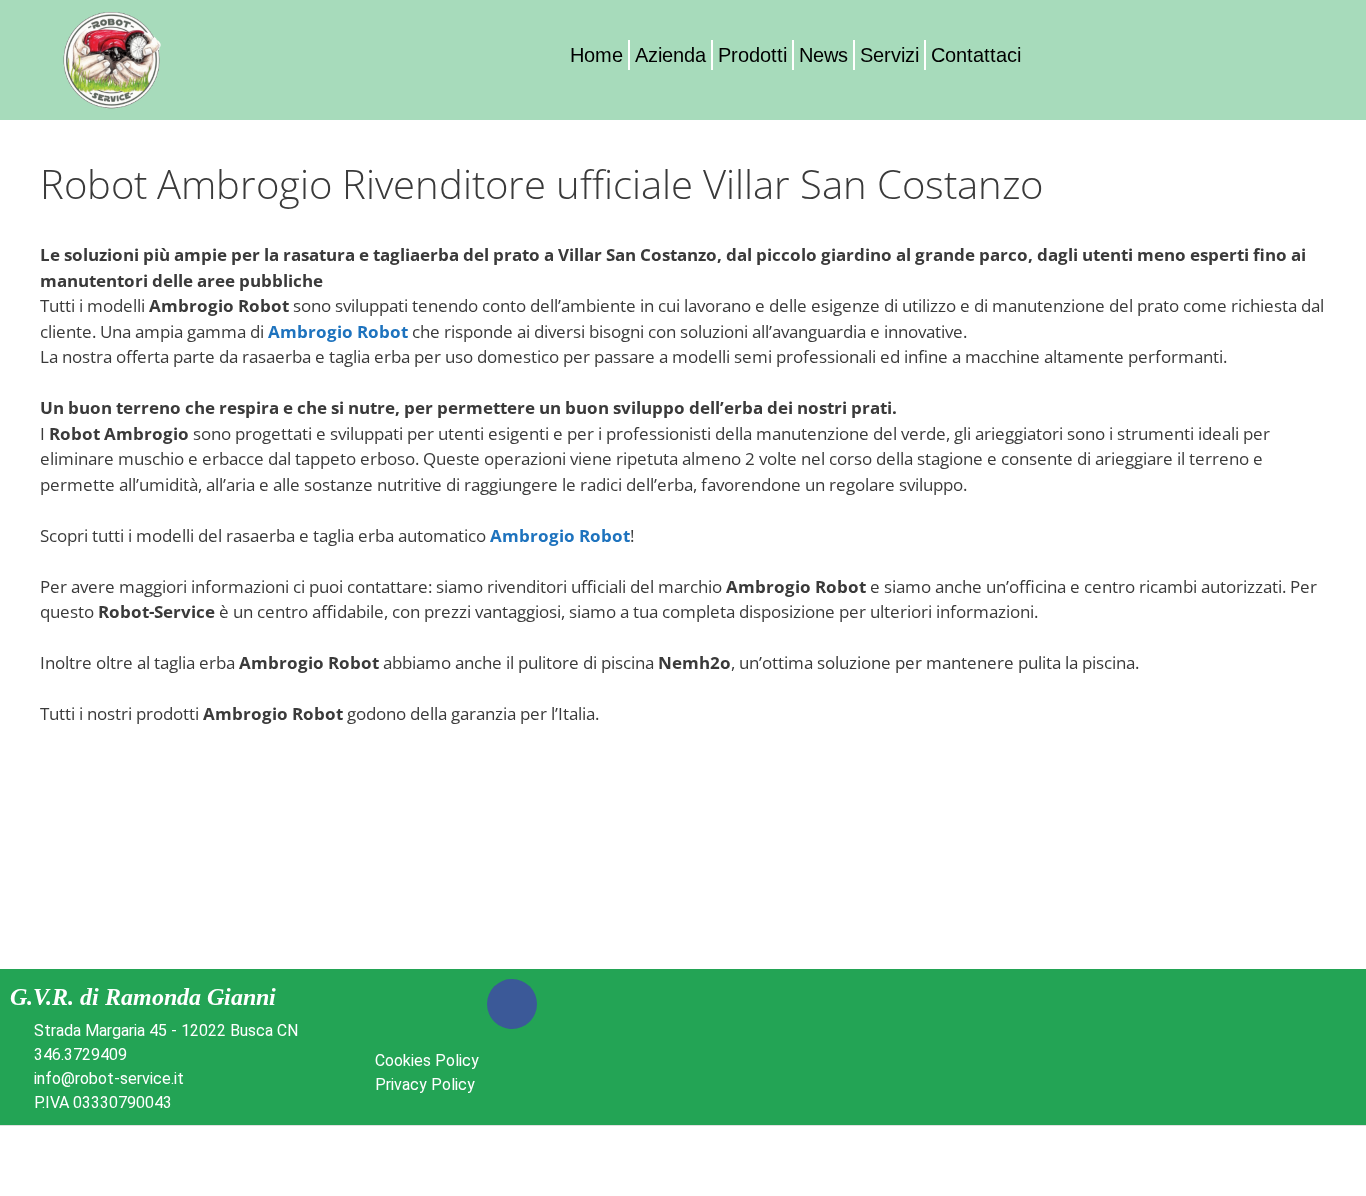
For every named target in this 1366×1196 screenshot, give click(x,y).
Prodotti (752, 55)
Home (596, 55)
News (823, 55)
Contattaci (976, 55)
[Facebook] (512, 1004)
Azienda (670, 55)
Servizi (889, 55)
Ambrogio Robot (338, 331)
